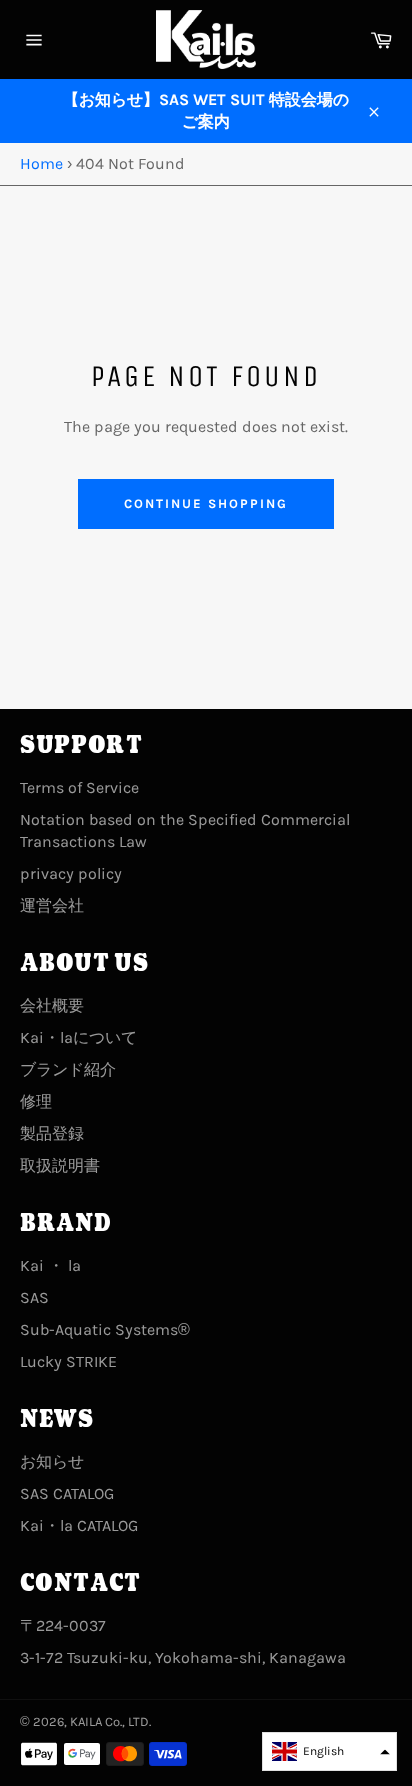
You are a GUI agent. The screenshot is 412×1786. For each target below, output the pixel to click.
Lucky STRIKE (68, 1361)
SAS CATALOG (67, 1493)
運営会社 (52, 905)
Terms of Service (79, 787)
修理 (36, 1101)
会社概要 (52, 1005)
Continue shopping (205, 503)
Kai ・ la (50, 1265)
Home (41, 163)
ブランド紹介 (68, 1069)
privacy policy (71, 873)
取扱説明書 (60, 1165)
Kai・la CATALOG (79, 1525)
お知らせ (52, 1461)
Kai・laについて (78, 1037)
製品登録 (52, 1133)
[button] (329, 1751)
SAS (34, 1297)
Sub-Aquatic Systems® (105, 1329)
